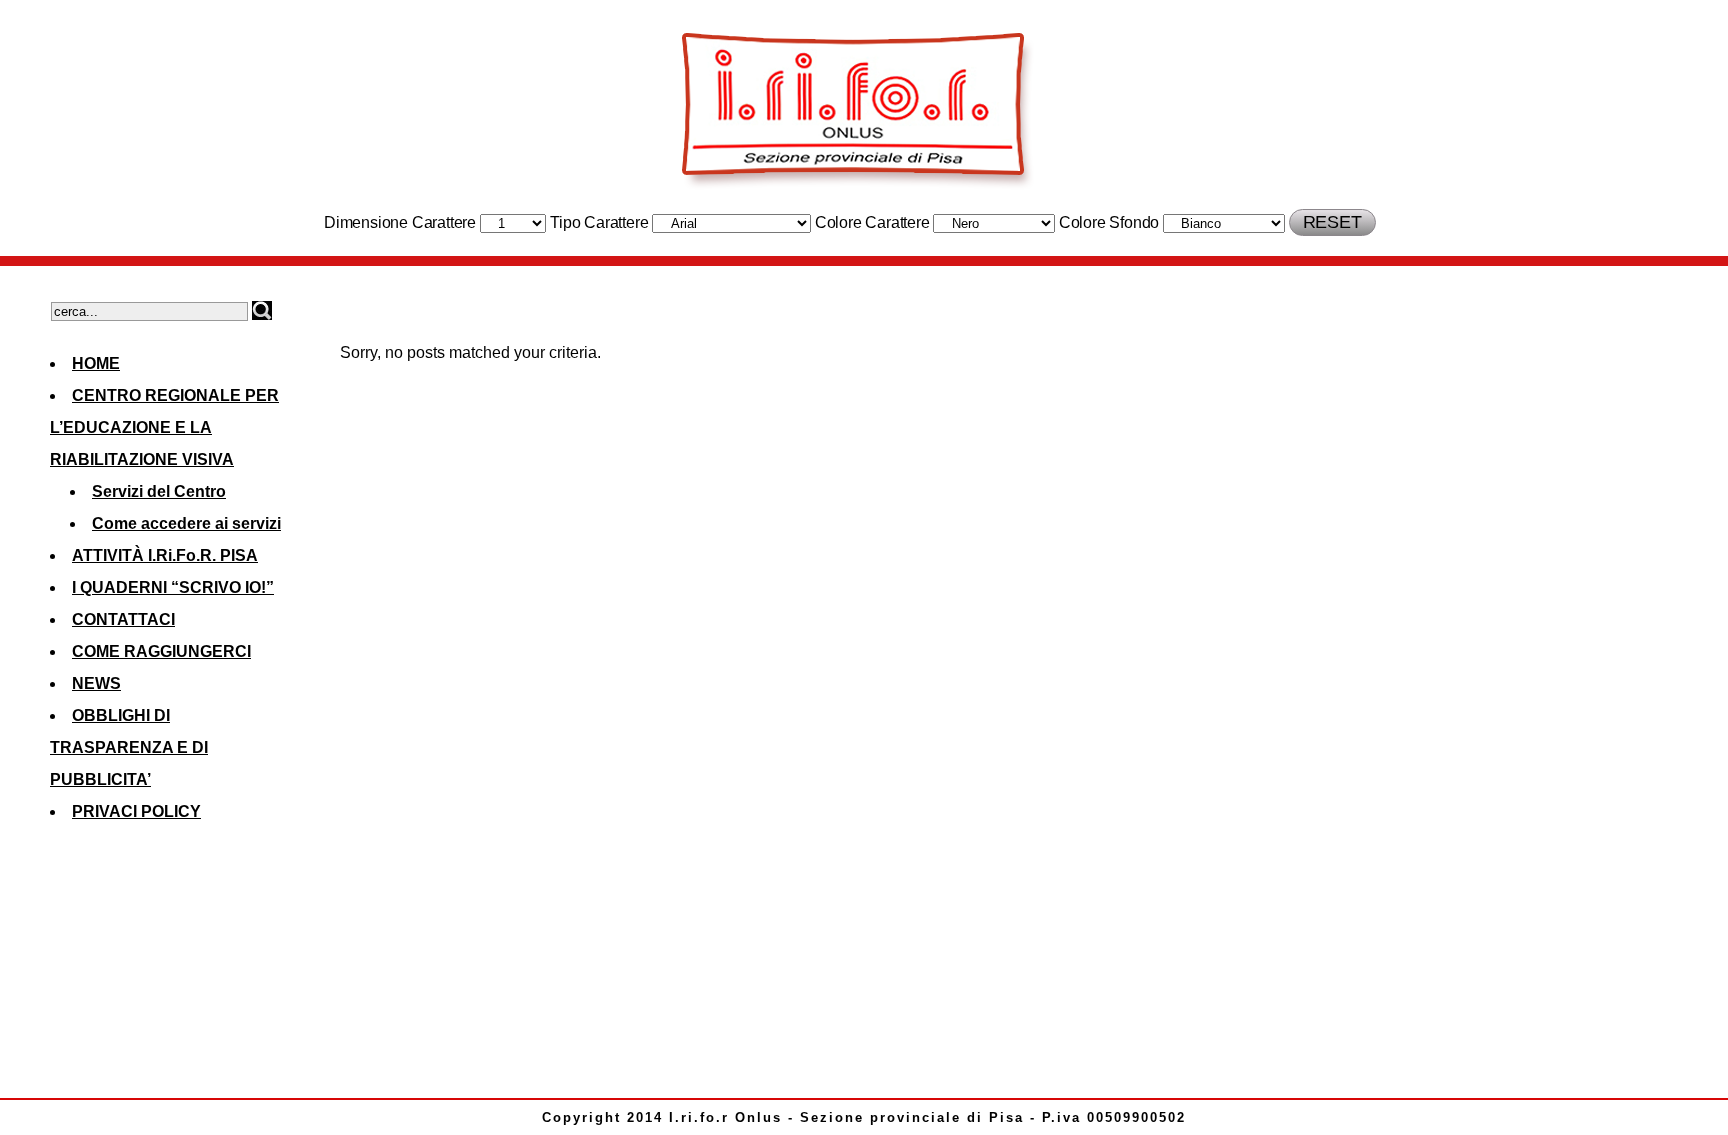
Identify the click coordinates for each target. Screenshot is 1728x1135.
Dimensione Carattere (400, 222)
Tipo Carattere (599, 222)
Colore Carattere (872, 222)
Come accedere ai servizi (186, 523)
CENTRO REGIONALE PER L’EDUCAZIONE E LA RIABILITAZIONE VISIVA (164, 427)
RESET (1332, 222)
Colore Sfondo (1109, 222)
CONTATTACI (123, 619)
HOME (96, 363)
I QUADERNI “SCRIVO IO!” (173, 587)
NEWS (96, 683)
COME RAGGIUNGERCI (161, 651)
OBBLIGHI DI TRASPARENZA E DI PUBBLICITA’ (129, 747)
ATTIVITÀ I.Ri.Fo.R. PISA (165, 555)
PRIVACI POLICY (136, 811)
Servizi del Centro (159, 491)
